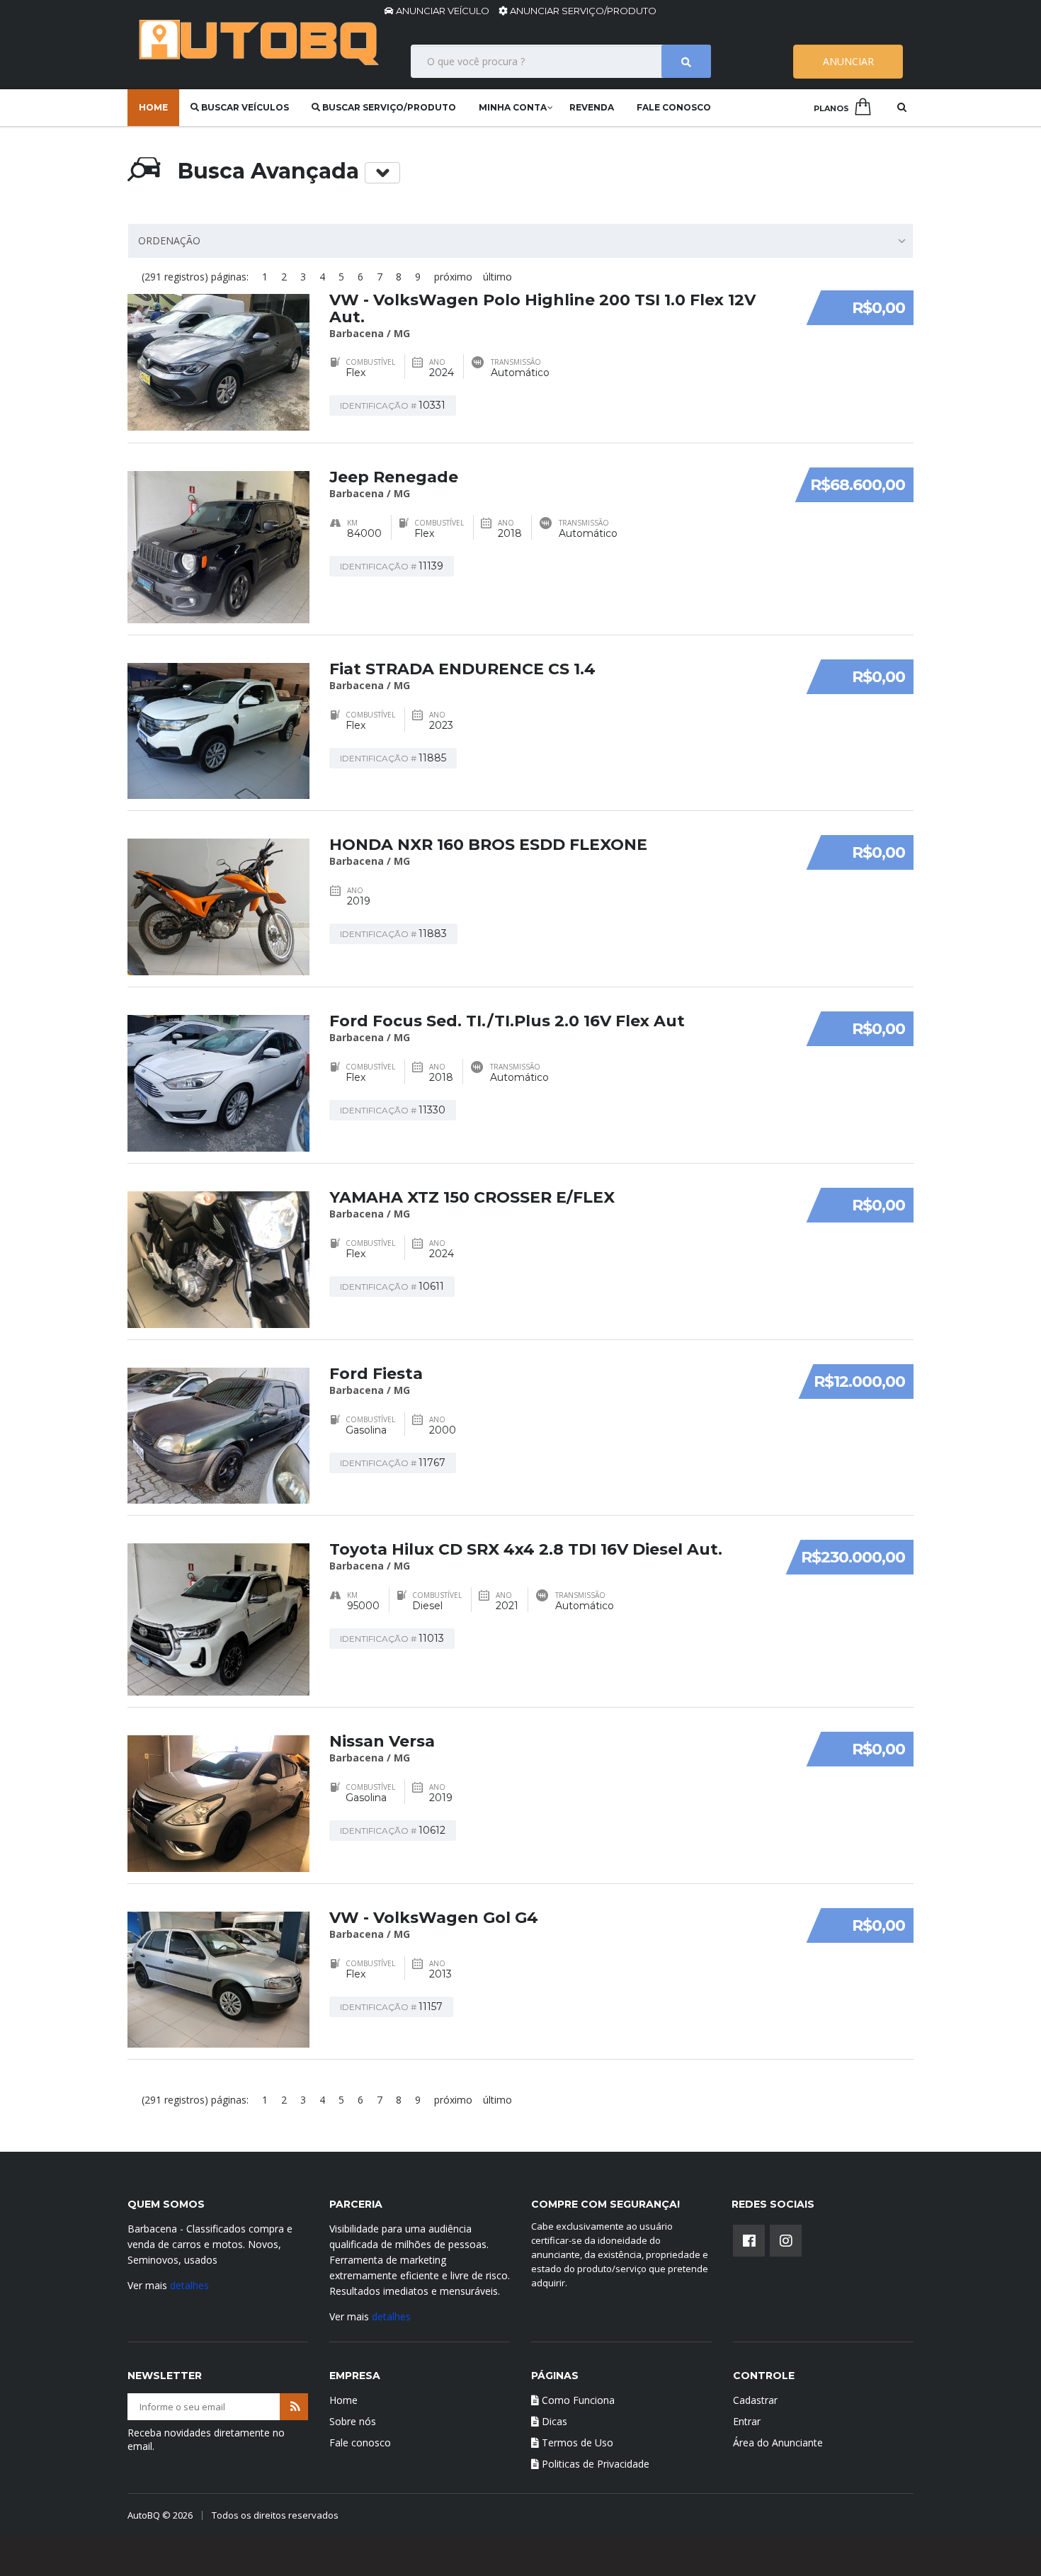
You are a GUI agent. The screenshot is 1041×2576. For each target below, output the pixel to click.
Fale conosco (674, 107)
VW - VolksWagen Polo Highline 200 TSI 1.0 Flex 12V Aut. (542, 308)
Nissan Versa (382, 1741)
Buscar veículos (244, 107)
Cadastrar (755, 2400)
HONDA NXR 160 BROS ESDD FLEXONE (488, 845)
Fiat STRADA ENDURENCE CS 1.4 (462, 669)
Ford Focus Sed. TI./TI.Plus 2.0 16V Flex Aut (507, 1021)
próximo (453, 277)
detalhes (189, 2285)
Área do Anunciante (778, 2442)
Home (153, 107)
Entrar (747, 2421)
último (497, 277)
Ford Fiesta (376, 1374)
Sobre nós (353, 2421)
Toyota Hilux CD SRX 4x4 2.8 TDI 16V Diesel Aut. (526, 1549)
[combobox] (520, 241)
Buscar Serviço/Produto (388, 107)
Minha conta (513, 107)
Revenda (592, 107)
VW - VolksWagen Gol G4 (434, 1918)
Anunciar (848, 61)
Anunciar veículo (443, 11)
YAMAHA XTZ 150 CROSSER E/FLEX (472, 1197)
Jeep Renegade (394, 477)
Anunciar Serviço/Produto (582, 11)
